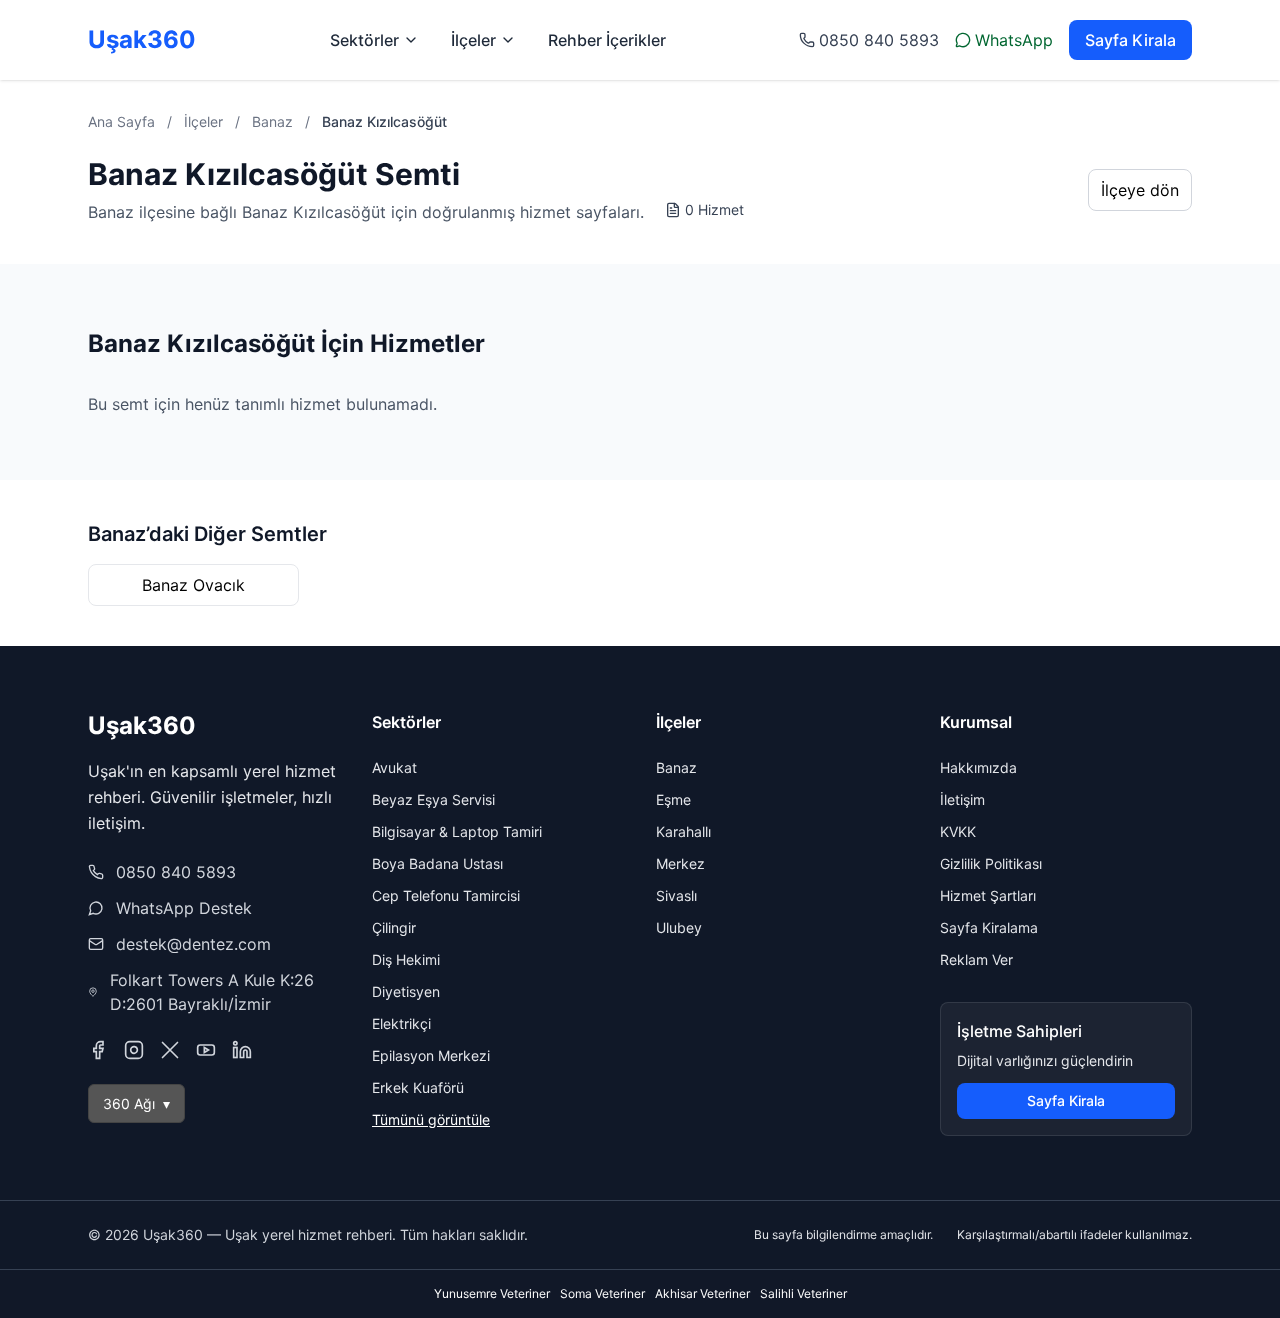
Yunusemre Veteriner (492, 1293)
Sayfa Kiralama (989, 927)
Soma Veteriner (602, 1293)
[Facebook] (98, 1050)
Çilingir (394, 927)
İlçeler (473, 40)
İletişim (962, 799)
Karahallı (683, 831)
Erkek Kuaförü (418, 1087)
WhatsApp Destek (184, 908)
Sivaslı (676, 895)
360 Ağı (136, 1103)
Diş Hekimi (406, 959)
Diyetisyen (406, 991)
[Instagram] (134, 1050)
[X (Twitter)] (170, 1050)
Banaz (272, 121)
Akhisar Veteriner (702, 1293)
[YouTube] (206, 1050)
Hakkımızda (978, 767)
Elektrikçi (401, 1023)
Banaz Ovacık (193, 585)
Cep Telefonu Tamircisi (446, 895)
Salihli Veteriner (803, 1293)
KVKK (958, 831)
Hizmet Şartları (988, 895)
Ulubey (679, 927)
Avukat (394, 767)
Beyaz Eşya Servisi (433, 799)
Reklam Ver (976, 959)
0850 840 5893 (879, 40)
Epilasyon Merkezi (431, 1055)
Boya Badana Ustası (437, 863)
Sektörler (364, 40)
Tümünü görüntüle (431, 1119)
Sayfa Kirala (1130, 40)
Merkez (680, 863)
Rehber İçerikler (607, 40)
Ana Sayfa (121, 121)
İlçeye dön (1140, 190)
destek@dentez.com (193, 944)
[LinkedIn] (242, 1050)
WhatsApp (1014, 40)
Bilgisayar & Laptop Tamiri (457, 831)
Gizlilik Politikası (991, 863)
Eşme (673, 799)
